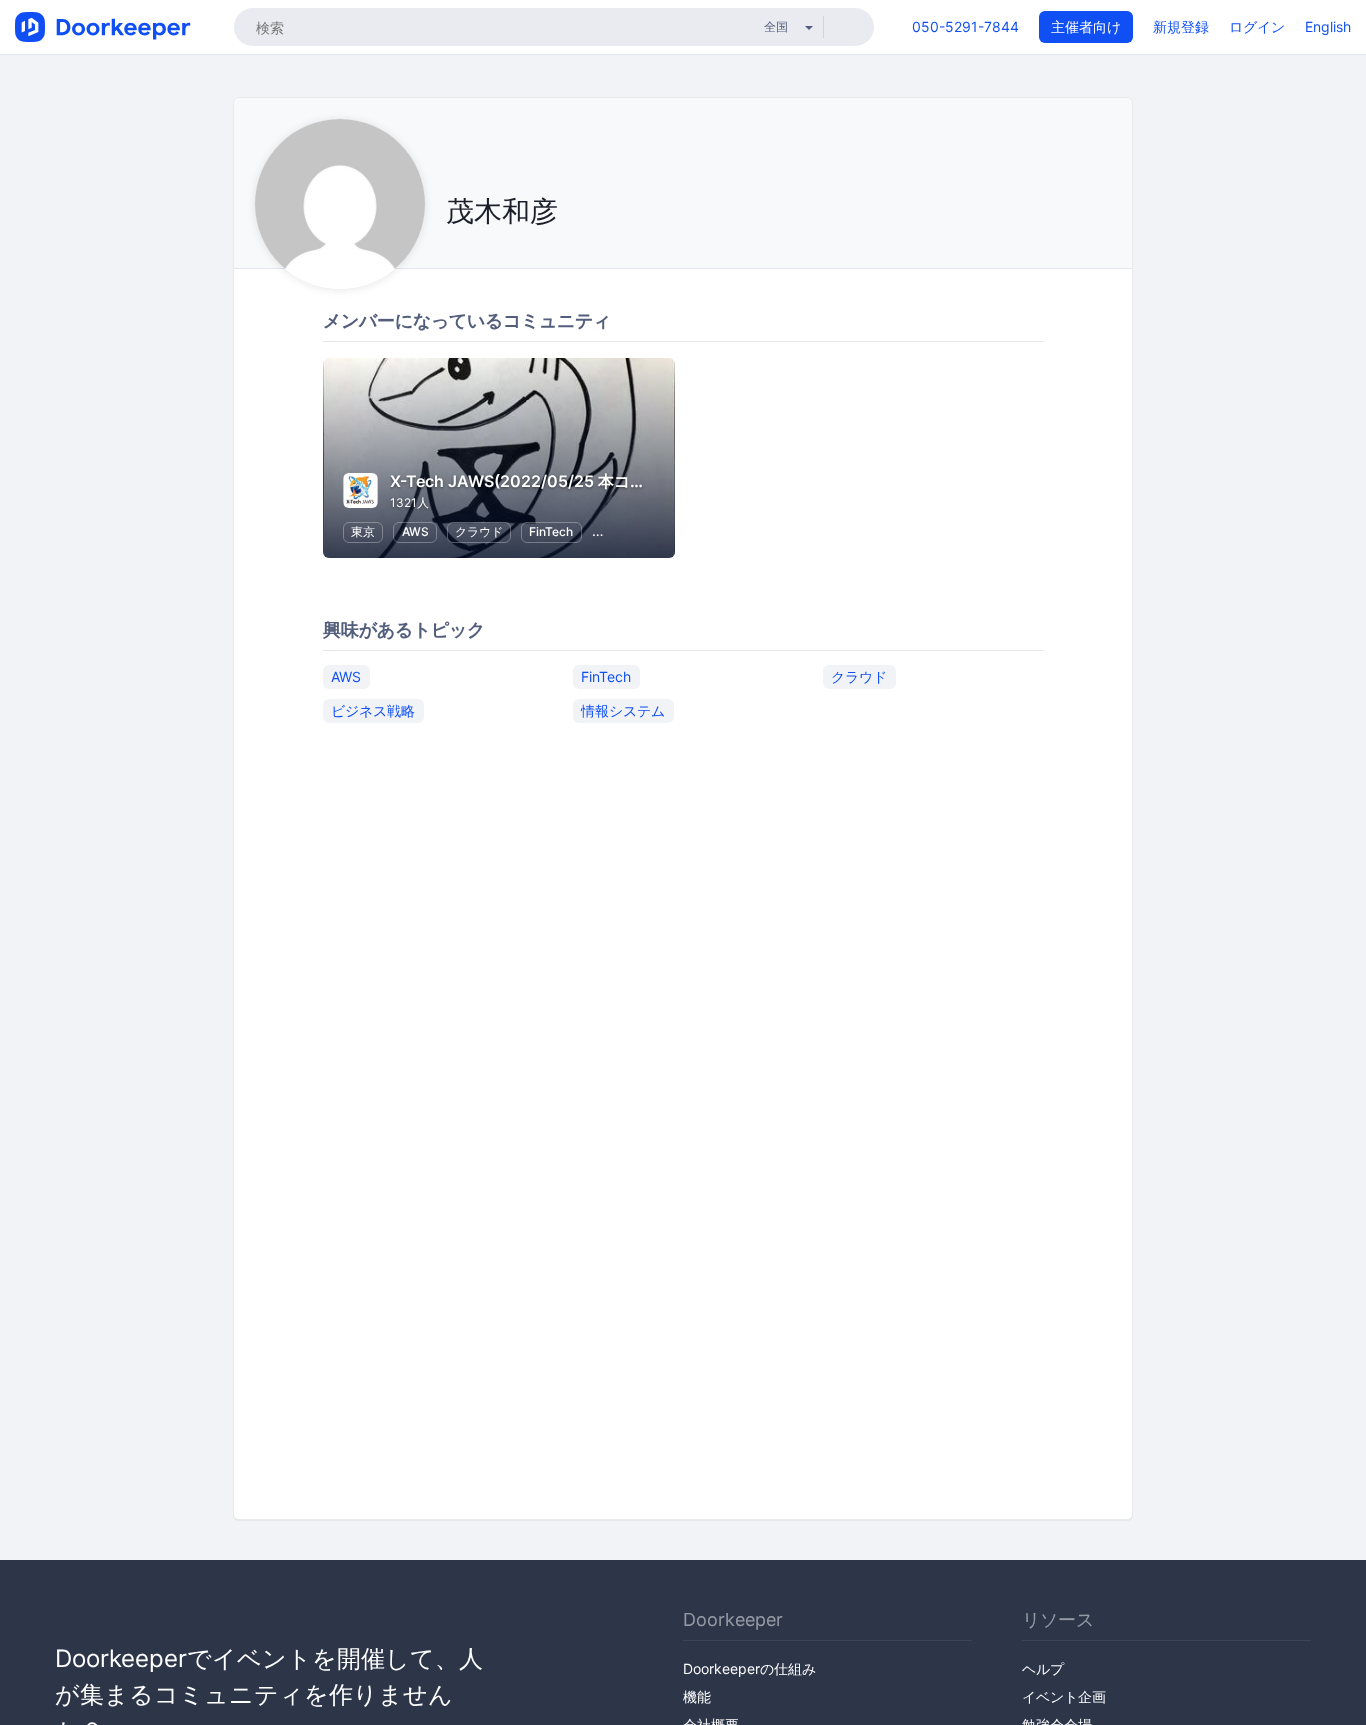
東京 (363, 531)
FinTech (551, 531)
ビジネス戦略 (373, 710)
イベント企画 (1064, 1696)
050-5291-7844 (965, 26)
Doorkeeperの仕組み (749, 1668)
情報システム (623, 710)
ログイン (1257, 26)
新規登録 (1181, 26)
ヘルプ (1043, 1668)
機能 (697, 1696)
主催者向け (1086, 26)
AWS (415, 531)
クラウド (479, 531)
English (1328, 26)
